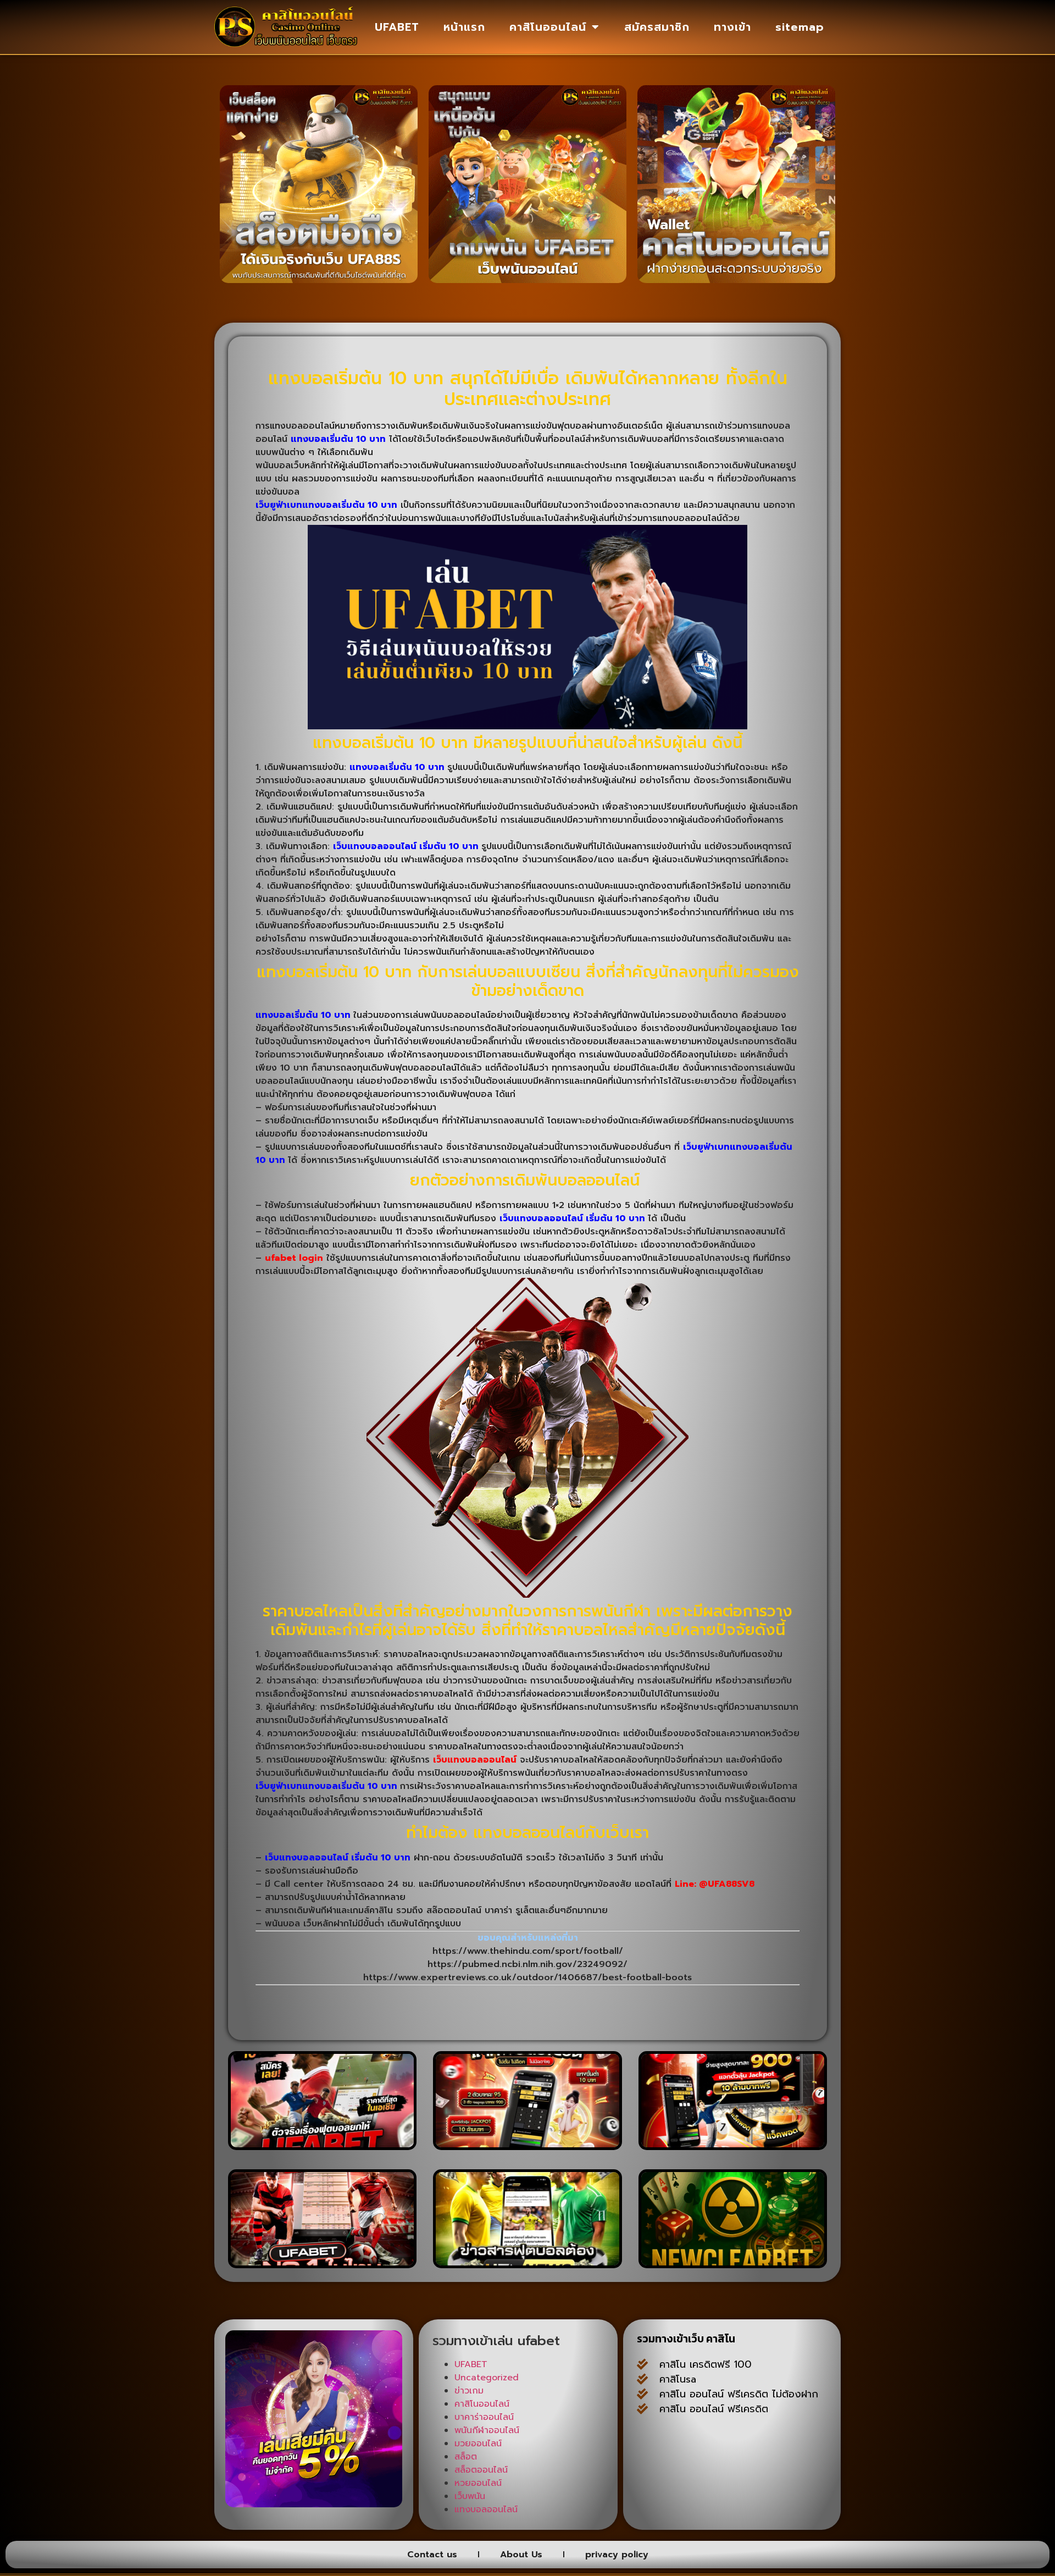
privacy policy (617, 2555)
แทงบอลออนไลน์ (486, 2509)
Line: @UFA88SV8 (715, 1884)
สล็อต (466, 2457)
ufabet (701, 2509)
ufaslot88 (719, 2479)
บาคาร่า (801, 2435)
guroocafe (662, 2450)
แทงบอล (716, 2450)
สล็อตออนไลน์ (481, 2470)
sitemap (800, 27)
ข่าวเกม (469, 2391)
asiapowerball (749, 2494)
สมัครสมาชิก (657, 27)
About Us (521, 2555)
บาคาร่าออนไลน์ (484, 2417)
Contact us (432, 2555)
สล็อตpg (656, 2509)
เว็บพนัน (470, 2496)
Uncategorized (487, 2378)
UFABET (397, 27)
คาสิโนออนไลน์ (548, 27)
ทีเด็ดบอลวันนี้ (666, 2435)
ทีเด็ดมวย (774, 2464)
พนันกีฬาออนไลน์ (487, 2430)
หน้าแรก (464, 27)
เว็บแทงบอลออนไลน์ (475, 1760)
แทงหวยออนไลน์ (672, 2494)
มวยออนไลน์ (478, 2444)
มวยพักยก (767, 2450)
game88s (722, 2464)
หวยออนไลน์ (478, 2483)
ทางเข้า (732, 27)
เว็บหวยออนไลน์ (785, 2479)
